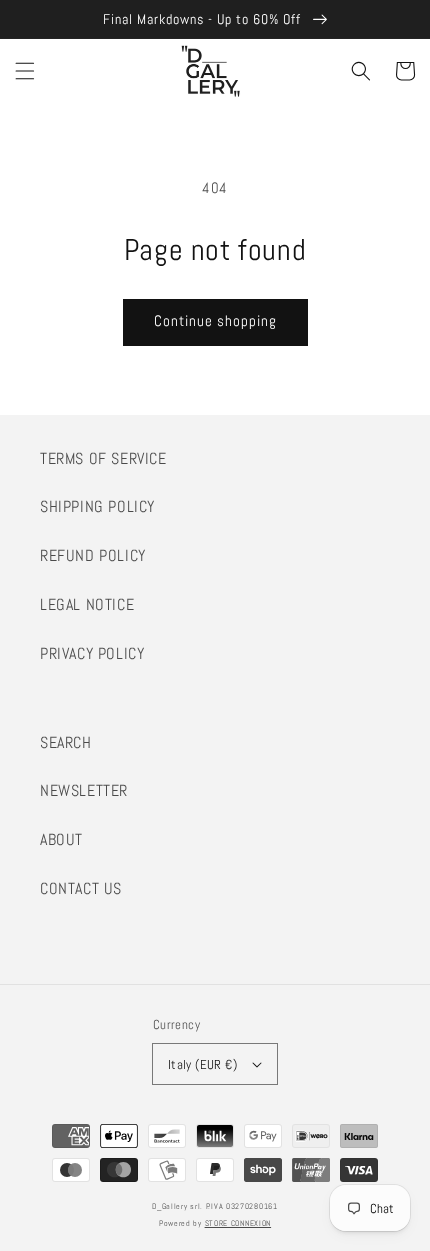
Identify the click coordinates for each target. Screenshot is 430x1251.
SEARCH (66, 742)
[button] (25, 71)
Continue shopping (215, 320)
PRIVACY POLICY (92, 653)
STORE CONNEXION (238, 1223)
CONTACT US (81, 888)
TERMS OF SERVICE (103, 458)
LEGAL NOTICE (87, 604)
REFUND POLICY (93, 555)
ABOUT (61, 839)
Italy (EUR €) (202, 1064)
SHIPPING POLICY (97, 506)
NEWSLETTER (84, 790)
